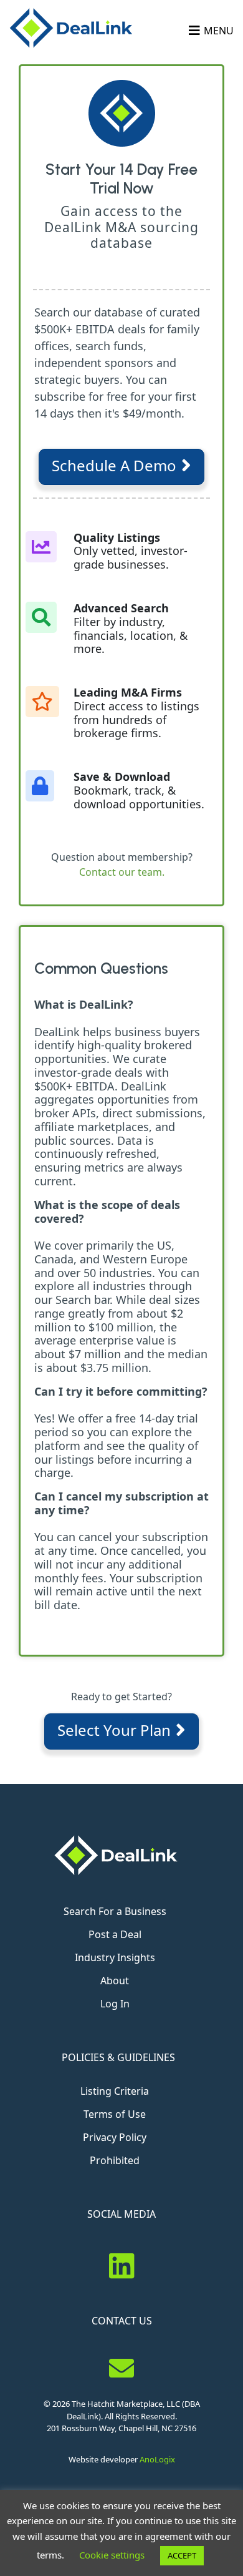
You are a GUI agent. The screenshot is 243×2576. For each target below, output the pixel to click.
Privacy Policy (115, 2137)
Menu (219, 31)
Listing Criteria (115, 2091)
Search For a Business (115, 1911)
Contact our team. (122, 872)
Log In (115, 2004)
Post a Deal (115, 1934)
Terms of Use (115, 2114)
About (115, 1981)
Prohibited (115, 2160)
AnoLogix (157, 2459)
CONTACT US (122, 2321)
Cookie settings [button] (112, 2555)
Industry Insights (115, 1957)
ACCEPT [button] (182, 2555)
